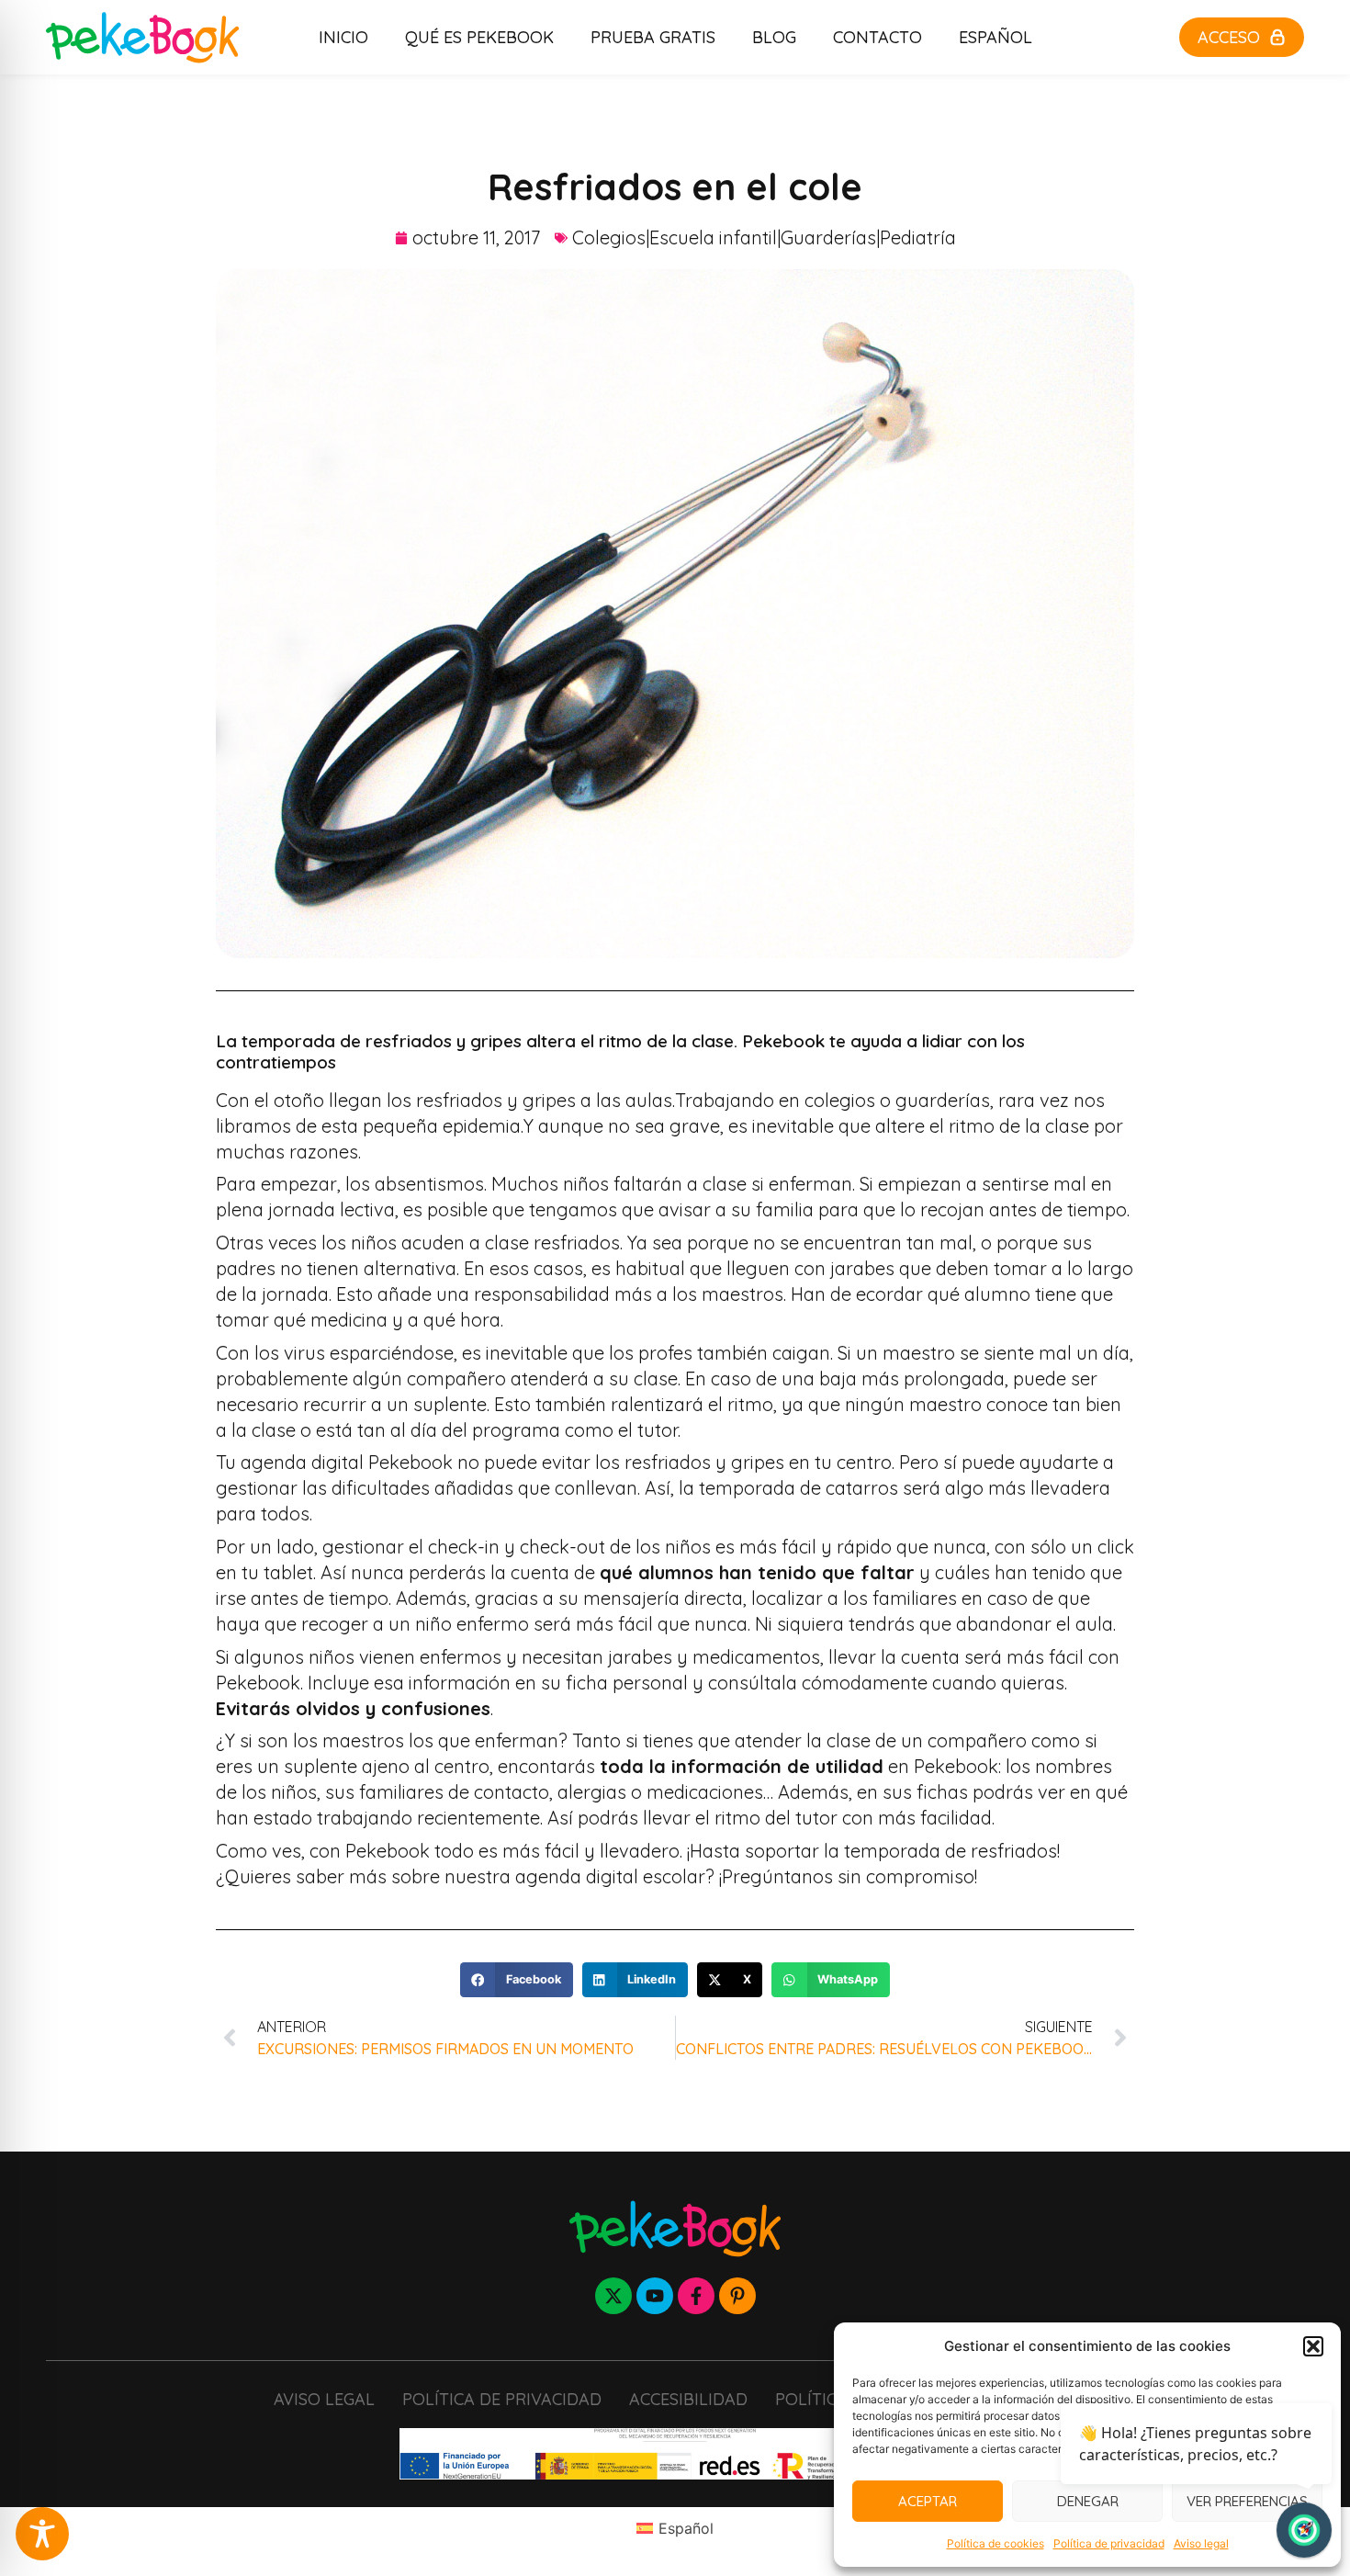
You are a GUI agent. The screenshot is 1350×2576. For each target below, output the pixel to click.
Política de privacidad (1109, 2543)
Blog (774, 37)
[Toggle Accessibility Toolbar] (42, 2534)
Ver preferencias (1247, 2501)
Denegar (1088, 2501)
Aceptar (928, 2501)
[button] (1313, 2346)
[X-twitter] (613, 2296)
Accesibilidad (688, 2399)
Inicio (343, 37)
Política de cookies (996, 2543)
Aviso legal (1201, 2543)
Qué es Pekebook (479, 37)
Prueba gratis (653, 37)
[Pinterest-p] (737, 2296)
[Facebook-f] (696, 2296)
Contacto (877, 37)
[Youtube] (655, 2296)
